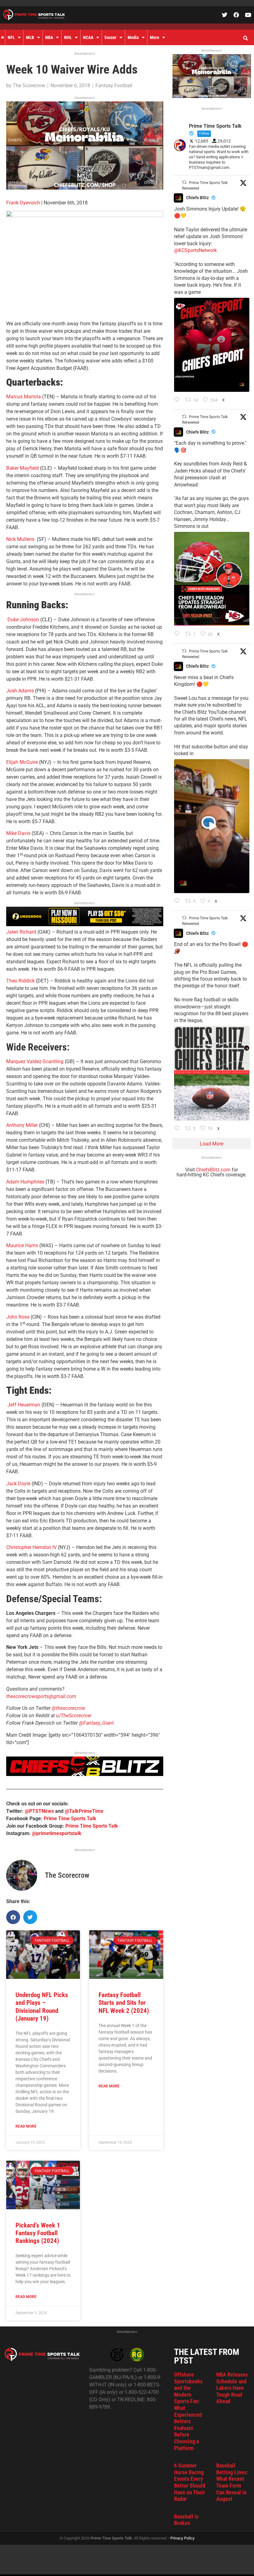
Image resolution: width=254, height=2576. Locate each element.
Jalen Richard (21, 932)
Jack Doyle (18, 1484)
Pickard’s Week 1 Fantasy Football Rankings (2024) (38, 2233)
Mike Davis (18, 833)
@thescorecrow (68, 1708)
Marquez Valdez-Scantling (35, 1061)
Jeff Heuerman (24, 1405)
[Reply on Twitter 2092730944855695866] (178, 1129)
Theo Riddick (20, 981)
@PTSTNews (39, 1811)
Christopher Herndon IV (31, 1547)
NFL (11, 37)
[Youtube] (248, 15)
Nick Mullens (22, 539)
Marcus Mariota (24, 397)
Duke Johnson (24, 620)
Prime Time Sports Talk (70, 1819)
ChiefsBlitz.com (213, 1170)
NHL (68, 37)
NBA (49, 37)
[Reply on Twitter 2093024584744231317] (178, 400)
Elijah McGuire (22, 762)
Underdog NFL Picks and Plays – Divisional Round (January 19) (42, 2007)
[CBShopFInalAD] (85, 188)
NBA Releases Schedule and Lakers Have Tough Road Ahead (232, 2388)
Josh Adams (21, 691)
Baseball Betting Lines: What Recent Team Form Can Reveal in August (232, 2482)
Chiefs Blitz (197, 198)
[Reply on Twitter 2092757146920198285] (178, 901)
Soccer (110, 37)
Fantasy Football (114, 86)
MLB (30, 37)
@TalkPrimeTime (84, 1811)
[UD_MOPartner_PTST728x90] (85, 924)
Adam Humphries (25, 1182)
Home (2, 37)
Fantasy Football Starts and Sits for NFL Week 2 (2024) (124, 2003)
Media (133, 37)
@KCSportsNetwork (195, 250)
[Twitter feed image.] (212, 345)
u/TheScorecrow (74, 1716)
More (155, 37)
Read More (26, 2126)
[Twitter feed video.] (212, 826)
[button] (245, 38)
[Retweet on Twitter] (184, 182)
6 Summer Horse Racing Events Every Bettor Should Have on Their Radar (190, 2482)
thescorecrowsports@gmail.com (41, 1696)
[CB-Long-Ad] (85, 1774)
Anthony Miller (23, 1125)
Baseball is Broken (186, 2520)
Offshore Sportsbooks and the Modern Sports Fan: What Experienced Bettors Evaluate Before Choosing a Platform (188, 2411)
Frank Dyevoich (23, 203)
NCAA (88, 37)
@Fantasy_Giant (96, 1723)
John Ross (18, 1317)
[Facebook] (236, 15)
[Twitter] (225, 15)
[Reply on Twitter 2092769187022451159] (178, 634)
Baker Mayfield (22, 468)
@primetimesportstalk (57, 1833)
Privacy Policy (182, 2538)
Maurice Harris (22, 1245)
